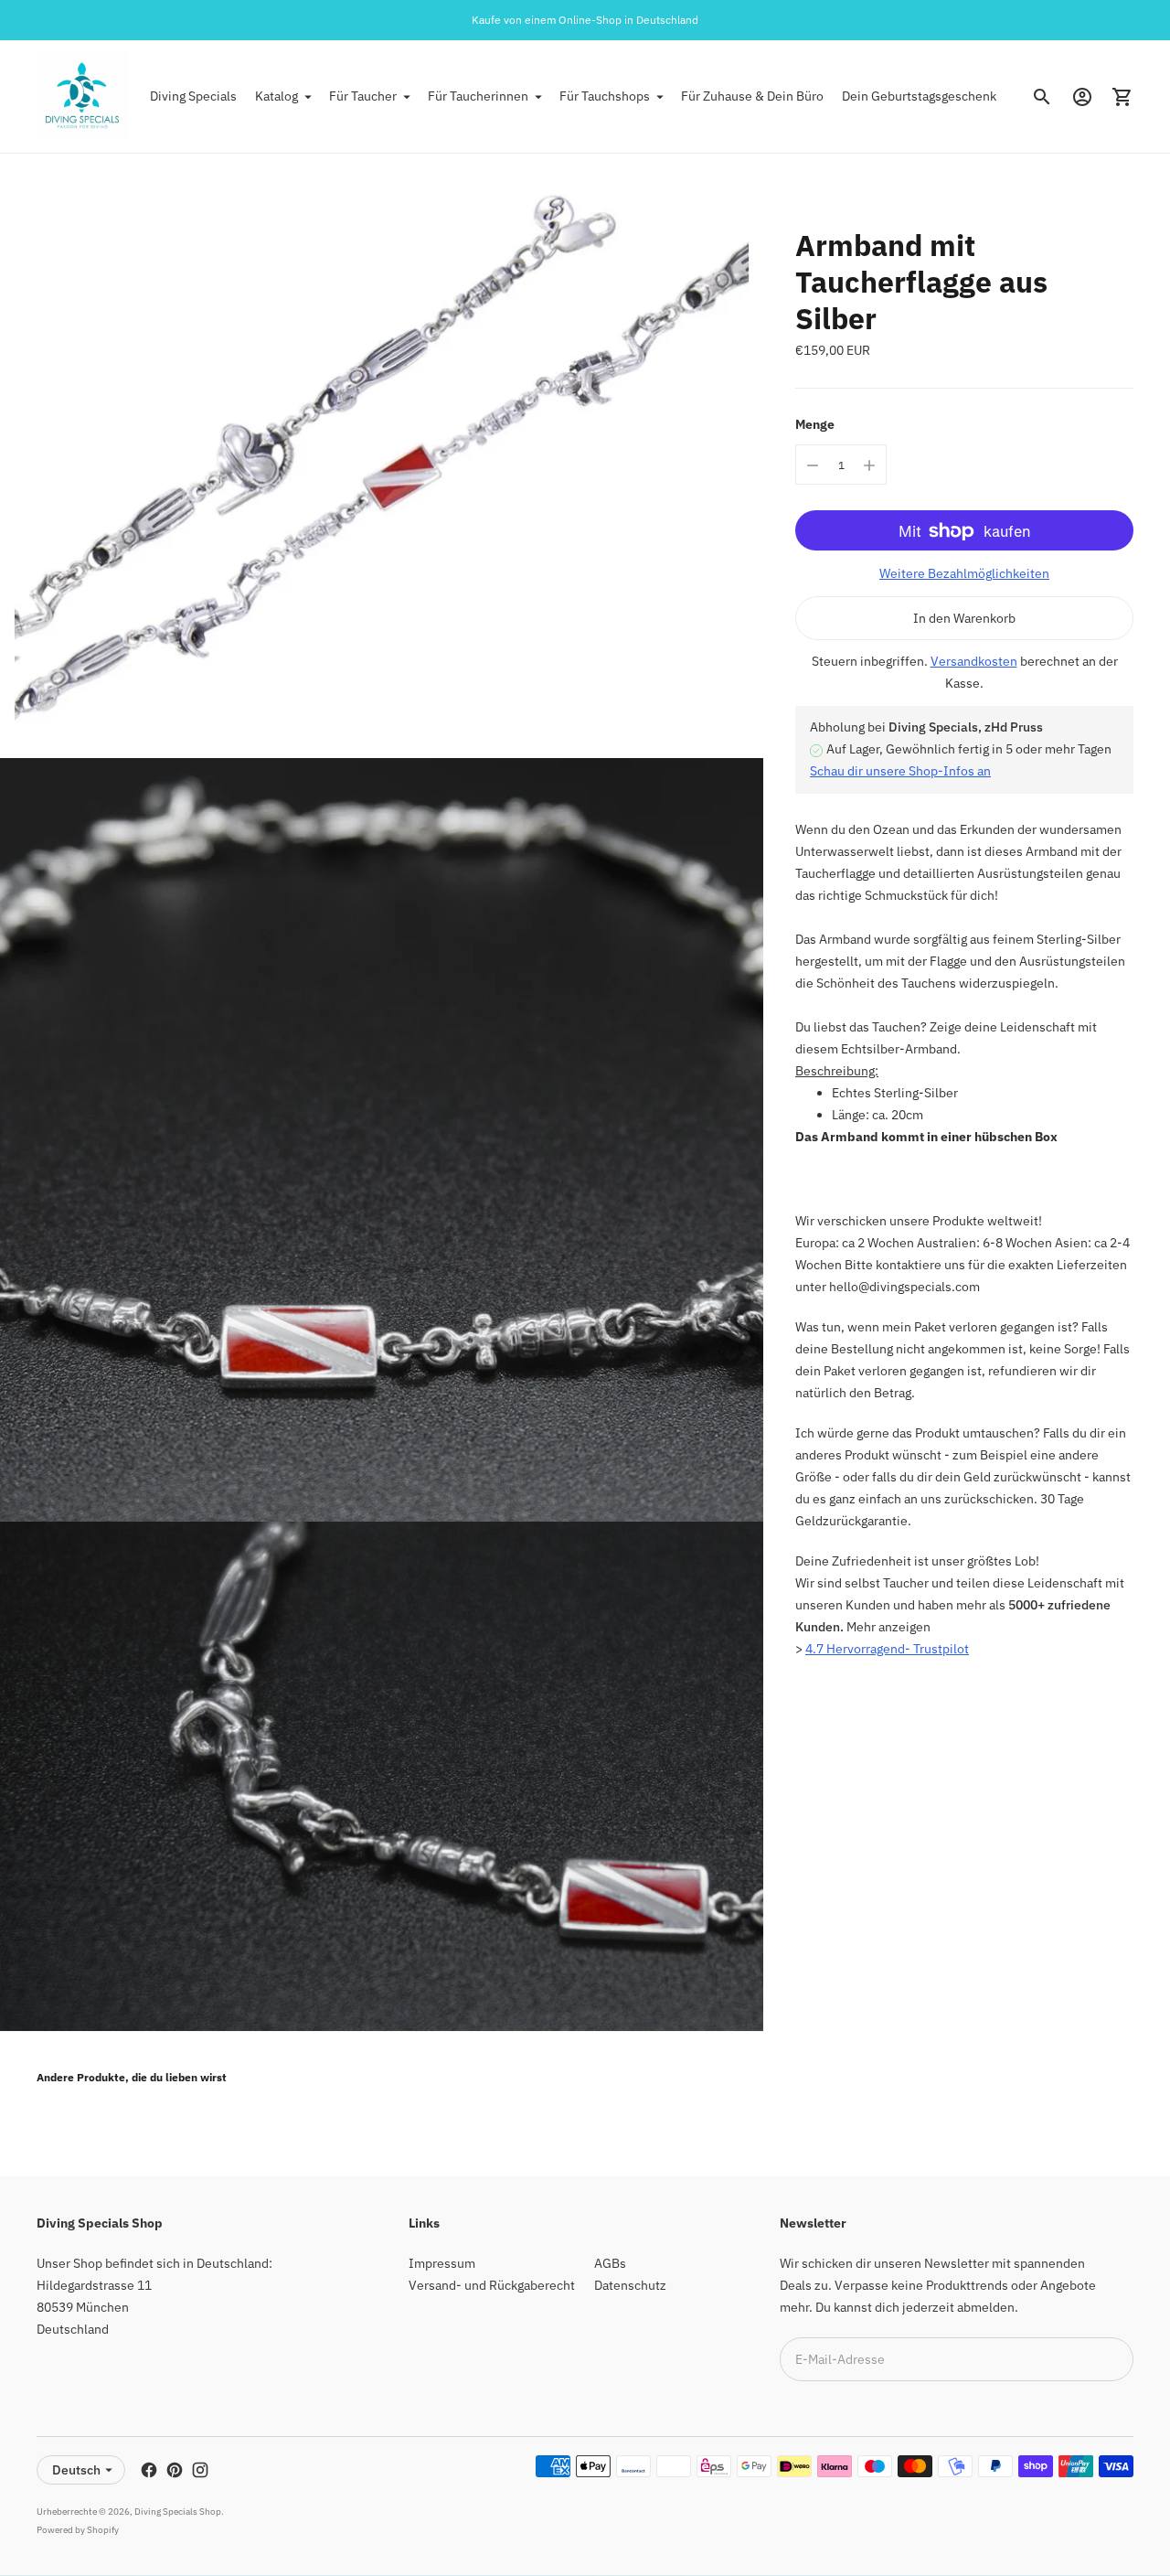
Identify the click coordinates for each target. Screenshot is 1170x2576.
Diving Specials (193, 96)
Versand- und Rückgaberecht (492, 2285)
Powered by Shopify (78, 2530)
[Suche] (1042, 97)
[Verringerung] (813, 465)
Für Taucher (363, 96)
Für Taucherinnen (478, 96)
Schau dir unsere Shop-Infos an (900, 772)
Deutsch (76, 2470)
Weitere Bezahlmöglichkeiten (964, 574)
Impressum (442, 2263)
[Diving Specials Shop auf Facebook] (149, 2470)
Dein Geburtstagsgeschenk (919, 96)
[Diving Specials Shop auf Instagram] (200, 2470)
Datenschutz (630, 2285)
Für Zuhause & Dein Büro (752, 96)
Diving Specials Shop (178, 2512)
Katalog (277, 96)
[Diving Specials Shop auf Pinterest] (175, 2470)
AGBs (610, 2263)
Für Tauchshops (605, 96)
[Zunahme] (869, 465)
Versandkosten (974, 662)
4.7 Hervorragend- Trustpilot (887, 1649)
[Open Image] (382, 456)
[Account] (1082, 97)
